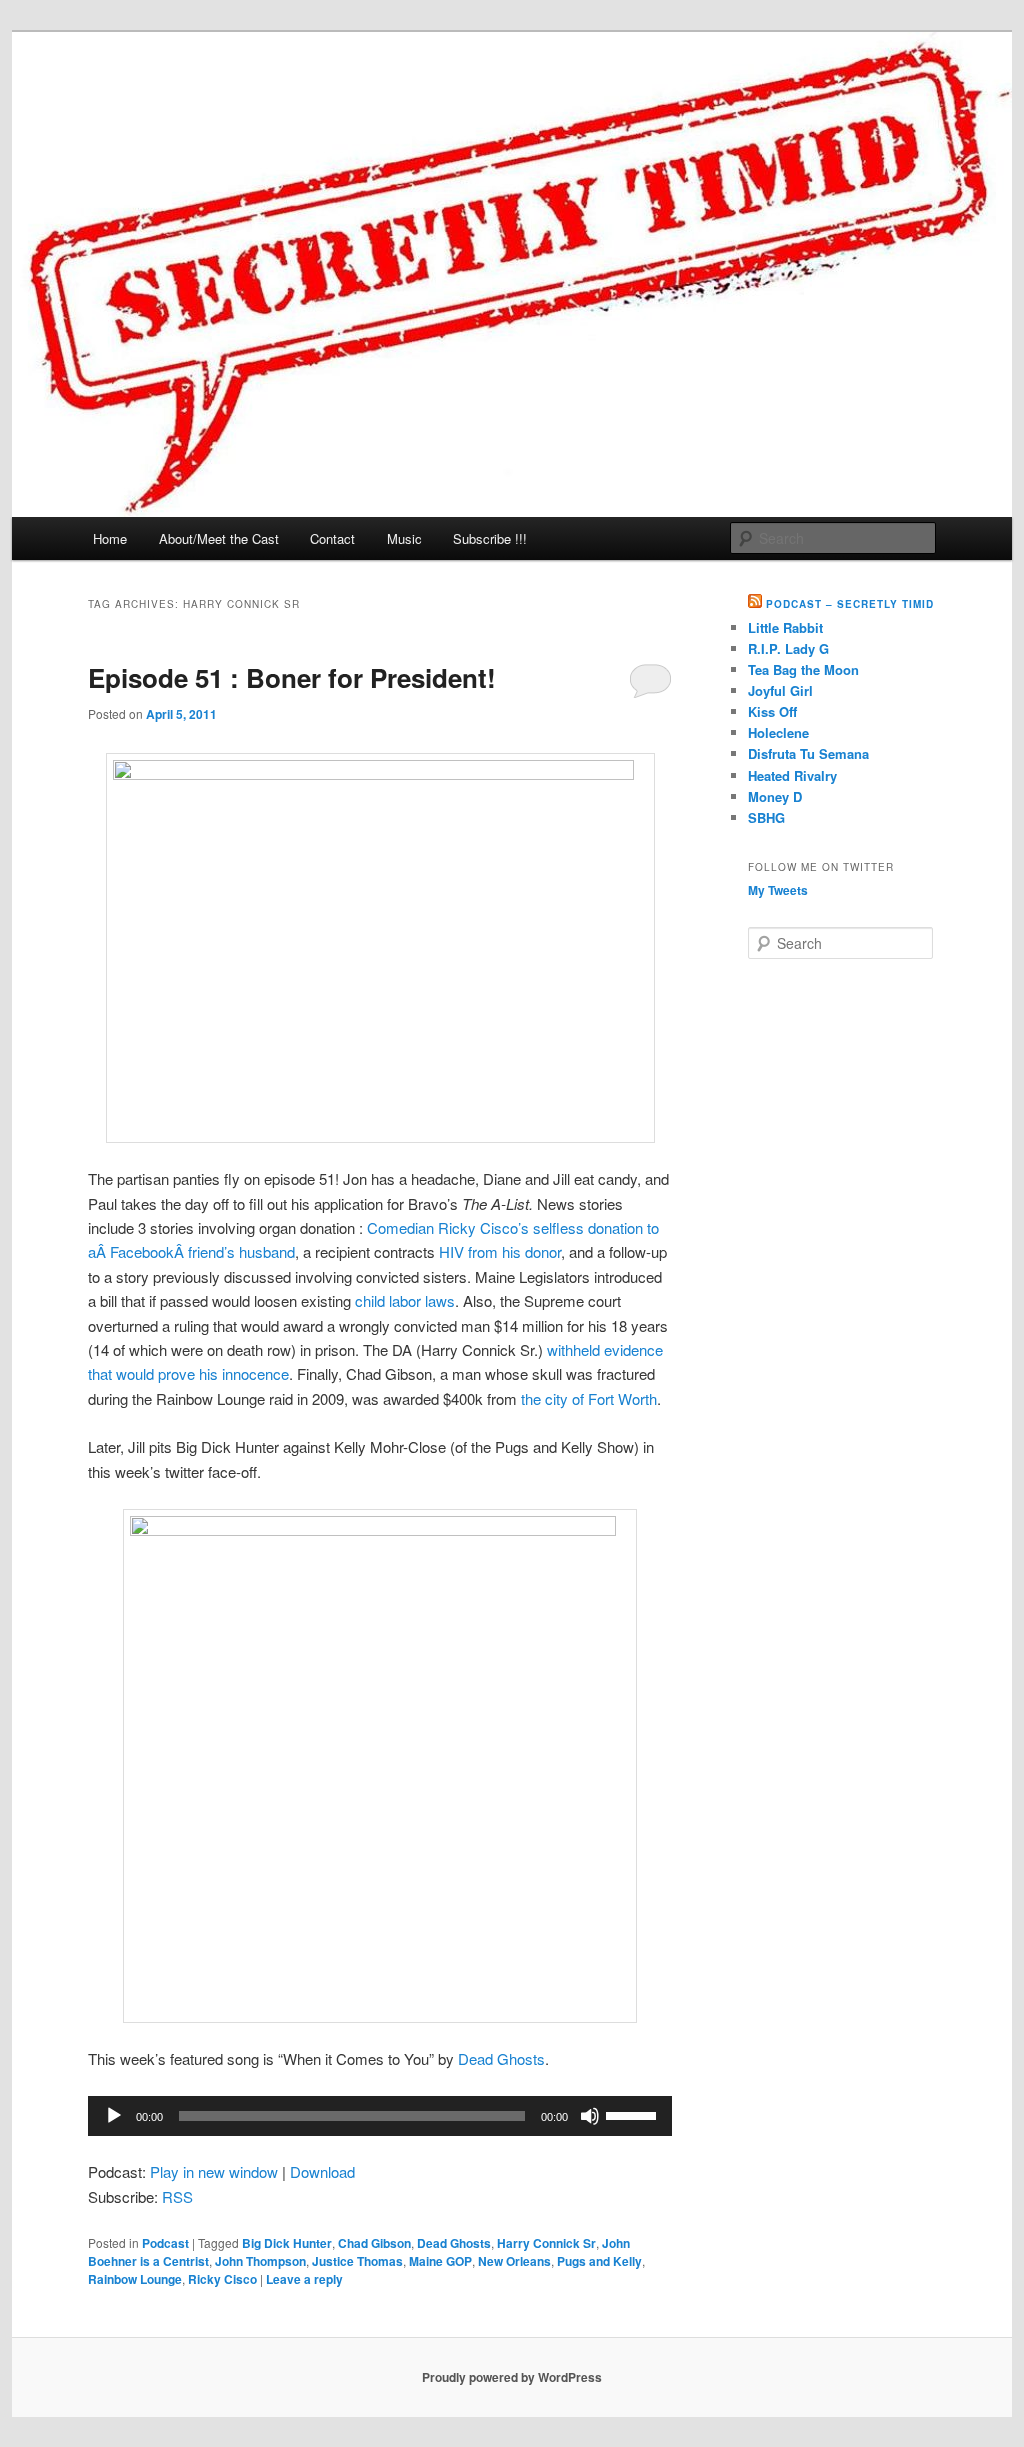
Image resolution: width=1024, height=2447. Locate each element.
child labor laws (405, 1300)
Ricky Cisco (222, 2279)
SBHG (766, 817)
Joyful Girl (780, 690)
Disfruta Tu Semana (808, 753)
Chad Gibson (374, 2243)
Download (322, 2171)
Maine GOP (440, 2261)
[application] (380, 2116)
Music (404, 538)
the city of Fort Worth (589, 1398)
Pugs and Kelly (599, 2261)
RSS (177, 2196)
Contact (332, 538)
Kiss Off (772, 711)
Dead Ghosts (501, 2058)
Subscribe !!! (490, 538)
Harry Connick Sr (546, 2243)
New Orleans (514, 2261)
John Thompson (260, 2261)
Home (110, 538)
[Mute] (590, 2116)
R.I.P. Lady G (788, 648)
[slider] (634, 2114)
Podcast (165, 2243)
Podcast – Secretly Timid (850, 604)
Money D (775, 796)
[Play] (114, 2116)
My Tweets (778, 890)
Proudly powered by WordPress (512, 2377)
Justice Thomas (357, 2261)
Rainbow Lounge (135, 2279)
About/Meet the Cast (219, 538)
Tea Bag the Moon (803, 669)
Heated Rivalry (792, 775)
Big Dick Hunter (287, 2243)
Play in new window (214, 2171)
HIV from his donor (500, 1251)
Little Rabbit (785, 627)
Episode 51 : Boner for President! (292, 677)
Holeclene (778, 732)
